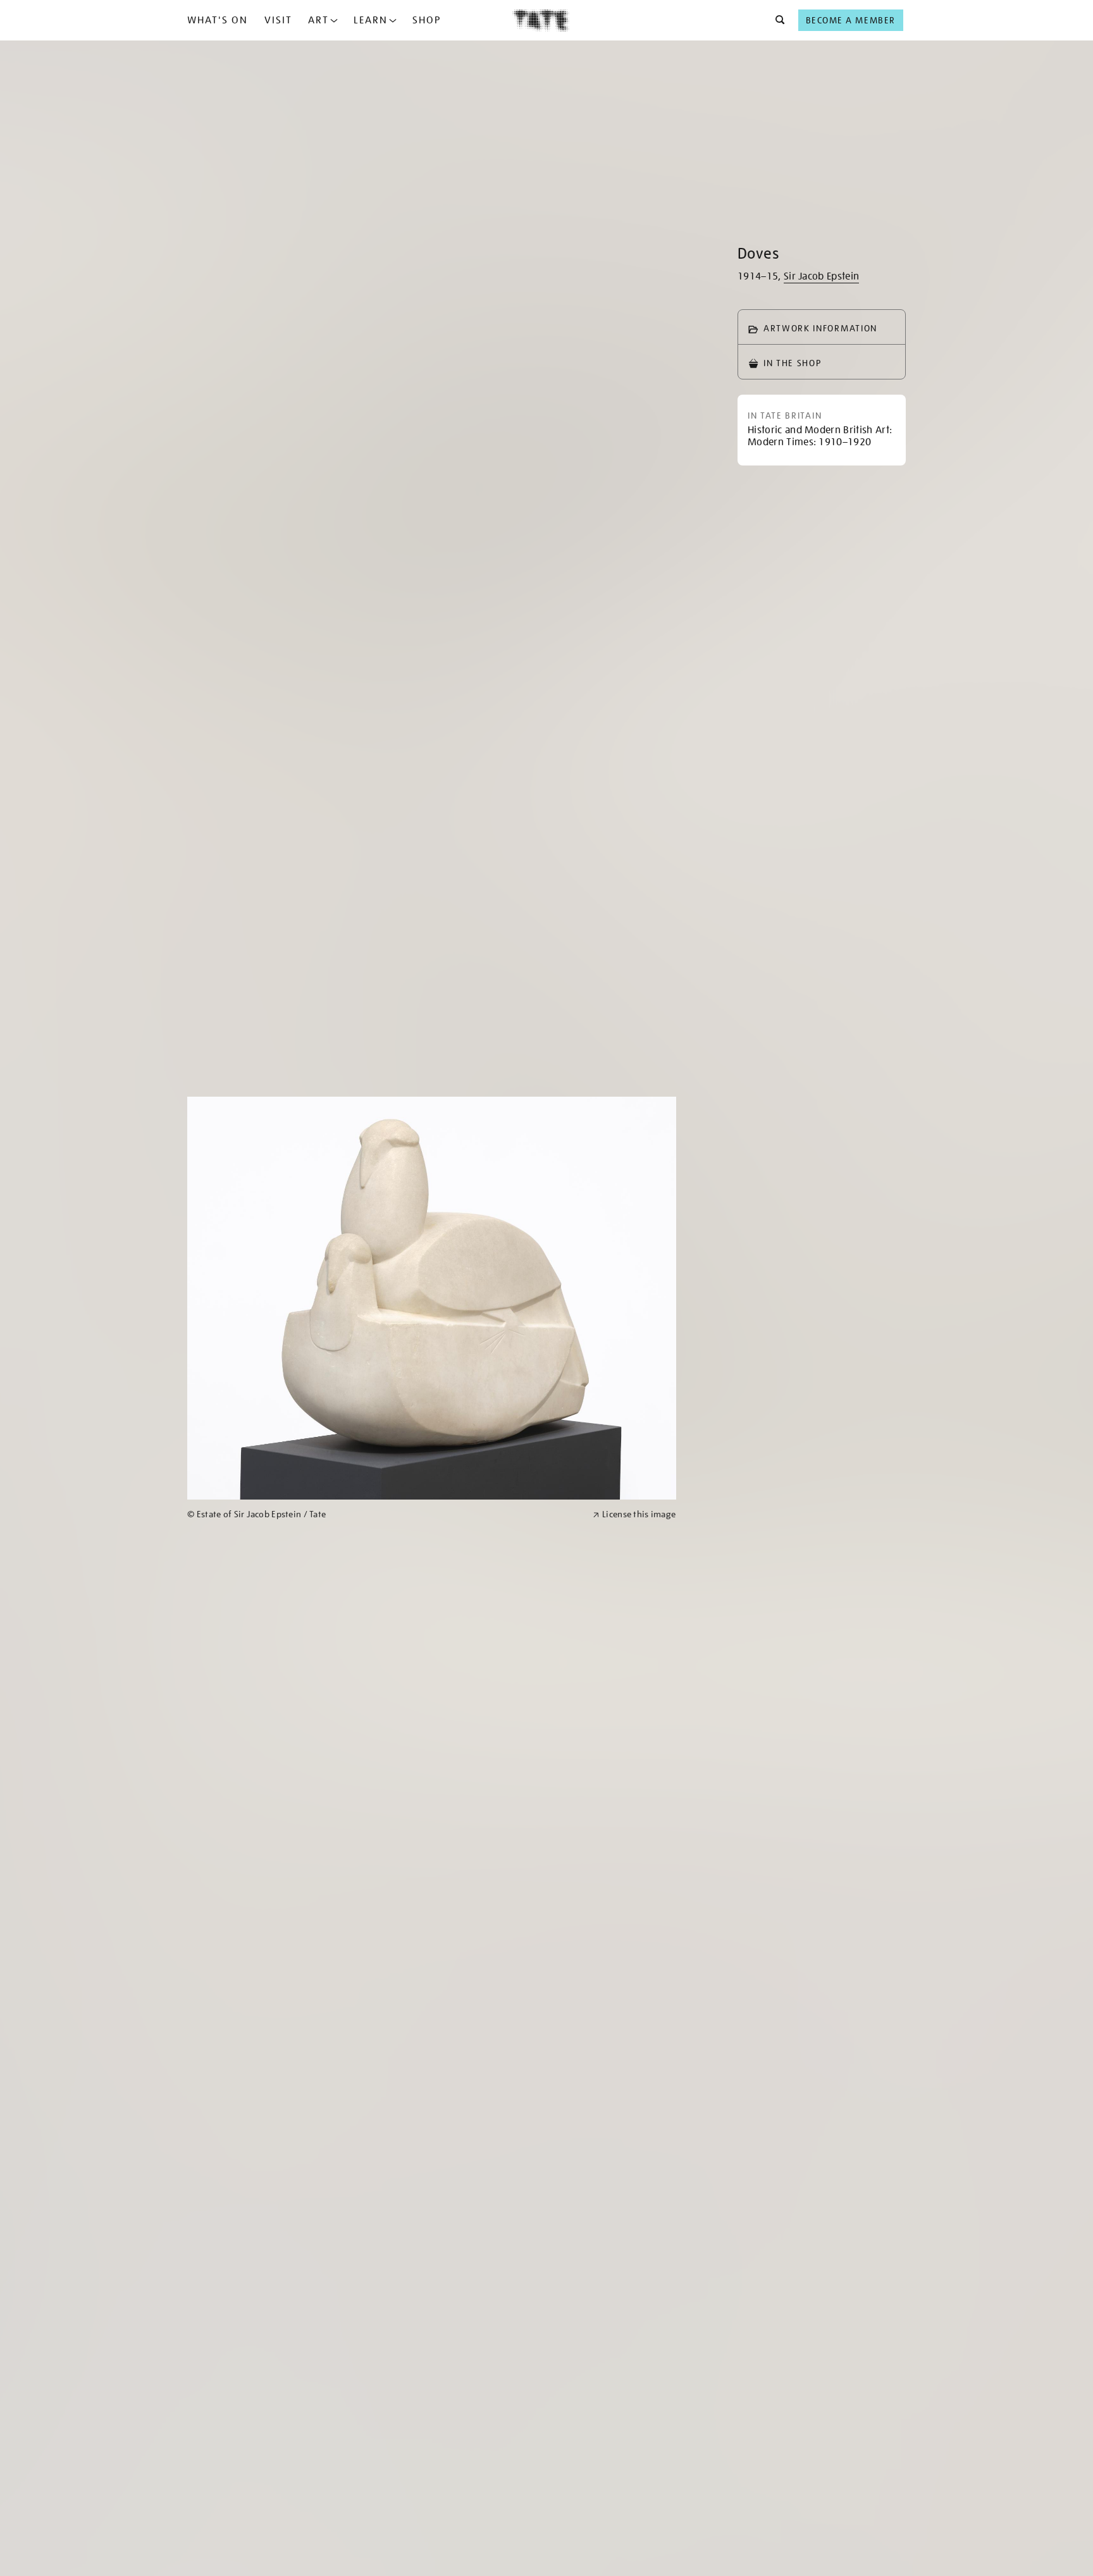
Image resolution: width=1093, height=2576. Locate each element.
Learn (371, 20)
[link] (385, 1514)
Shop (427, 20)
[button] (776, 20)
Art (318, 20)
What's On (218, 20)
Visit (278, 20)
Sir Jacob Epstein (821, 276)
